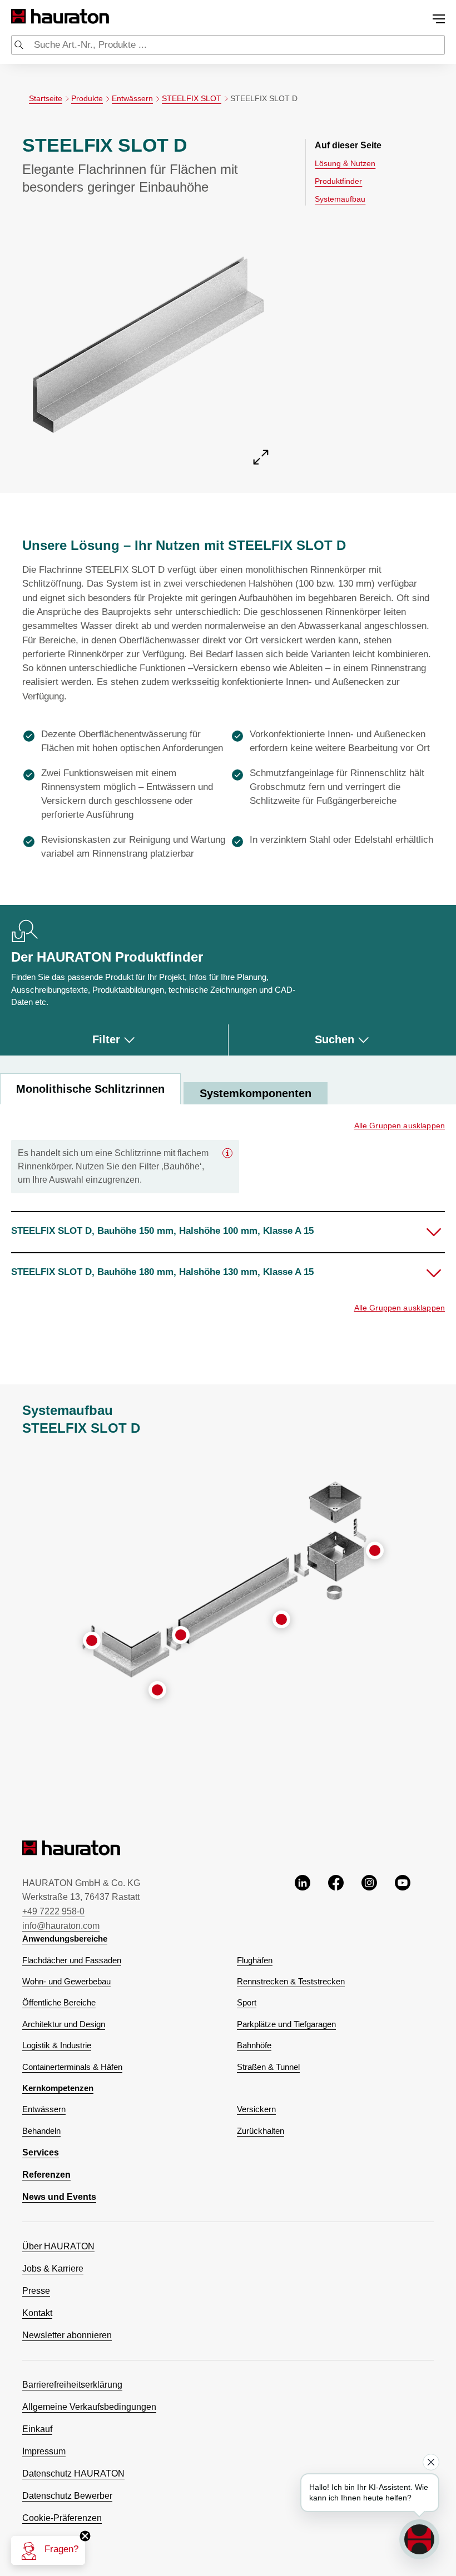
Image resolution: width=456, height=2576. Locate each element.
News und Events (59, 2197)
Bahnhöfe (254, 2045)
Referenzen (46, 2175)
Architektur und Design (64, 2024)
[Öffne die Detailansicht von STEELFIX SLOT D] (148, 340)
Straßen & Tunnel (268, 2067)
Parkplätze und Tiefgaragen (286, 2024)
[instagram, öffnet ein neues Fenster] (369, 1903)
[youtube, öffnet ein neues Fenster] (403, 1903)
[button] (228, 1232)
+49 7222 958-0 (53, 1911)
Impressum (44, 2451)
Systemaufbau (340, 199)
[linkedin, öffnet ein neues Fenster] (303, 1903)
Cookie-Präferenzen (62, 2518)
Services (41, 2152)
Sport (247, 2003)
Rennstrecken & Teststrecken (291, 1982)
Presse (36, 2291)
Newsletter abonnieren (67, 2335)
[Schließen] (85, 2536)
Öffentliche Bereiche (59, 2003)
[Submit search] (19, 46)
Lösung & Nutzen (345, 163)
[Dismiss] (431, 2462)
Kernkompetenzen (58, 2088)
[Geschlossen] (227, 1153)
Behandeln (41, 2131)
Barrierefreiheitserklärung (72, 2385)
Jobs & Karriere (53, 2269)
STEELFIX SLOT (192, 98)
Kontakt (37, 2313)
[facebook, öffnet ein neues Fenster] (336, 1903)
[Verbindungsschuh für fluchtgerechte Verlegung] (181, 1635)
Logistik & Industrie (57, 2045)
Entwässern (132, 98)
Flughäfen (255, 1960)
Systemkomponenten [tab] (256, 1093)
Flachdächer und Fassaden (72, 1960)
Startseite (46, 98)
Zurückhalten (261, 2131)
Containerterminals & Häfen (72, 2067)
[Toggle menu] (439, 19)
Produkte (87, 98)
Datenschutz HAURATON (73, 2474)
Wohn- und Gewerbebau (66, 1982)
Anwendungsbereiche (65, 1939)
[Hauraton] (19, 16)
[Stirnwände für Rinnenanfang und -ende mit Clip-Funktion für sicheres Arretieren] (92, 1640)
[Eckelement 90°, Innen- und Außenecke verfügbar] (157, 1690)
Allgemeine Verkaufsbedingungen (89, 2407)
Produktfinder (338, 181)
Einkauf (37, 2429)
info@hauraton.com (61, 1926)
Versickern (256, 2109)
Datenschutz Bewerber (67, 2496)
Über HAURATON (58, 2246)
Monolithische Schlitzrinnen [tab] (90, 1089)
